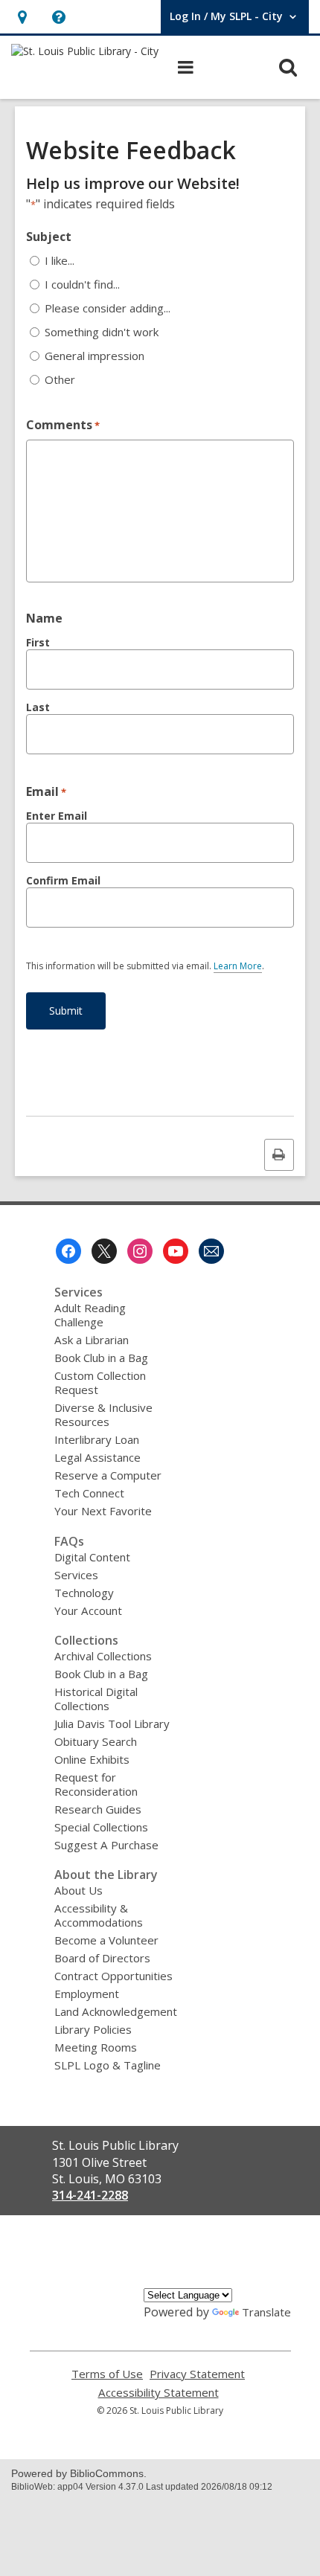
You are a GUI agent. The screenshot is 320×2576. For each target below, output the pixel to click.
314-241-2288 (90, 2195)
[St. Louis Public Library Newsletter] (211, 1251)
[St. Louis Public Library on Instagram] (140, 1251)
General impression (95, 356)
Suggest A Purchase (106, 1845)
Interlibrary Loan (97, 1439)
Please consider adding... (108, 308)
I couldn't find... (82, 285)
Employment (87, 1994)
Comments (63, 425)
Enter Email (57, 816)
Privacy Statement (197, 2374)
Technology (84, 1593)
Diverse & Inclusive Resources (103, 1414)
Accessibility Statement (159, 2393)
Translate (266, 2312)
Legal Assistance (97, 1457)
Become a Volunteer (106, 1940)
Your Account (88, 1610)
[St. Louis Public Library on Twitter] (104, 1251)
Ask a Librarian (92, 1340)
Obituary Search (96, 1741)
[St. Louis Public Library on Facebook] (68, 1251)
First (38, 642)
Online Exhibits (92, 1759)
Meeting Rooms (96, 2047)
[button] (22, 17)
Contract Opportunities (113, 1976)
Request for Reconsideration (96, 1784)
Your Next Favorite (103, 1511)
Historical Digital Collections (96, 1699)
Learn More (238, 966)
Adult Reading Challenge (90, 1315)
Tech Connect (89, 1493)
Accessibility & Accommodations (99, 1915)
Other (60, 380)
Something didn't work (102, 332)
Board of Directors (102, 1958)
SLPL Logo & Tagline (108, 2065)
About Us (79, 1890)
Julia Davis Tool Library (112, 1724)
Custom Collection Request (100, 1382)
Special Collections (101, 1827)
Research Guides (98, 1809)
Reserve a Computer (108, 1475)
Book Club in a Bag (101, 1358)
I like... (60, 261)
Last (38, 707)
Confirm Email (63, 880)
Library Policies (93, 2029)
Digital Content (92, 1557)
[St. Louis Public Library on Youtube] (176, 1251)
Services (76, 1575)
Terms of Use (107, 2374)
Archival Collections (103, 1656)
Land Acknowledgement (116, 2011)
